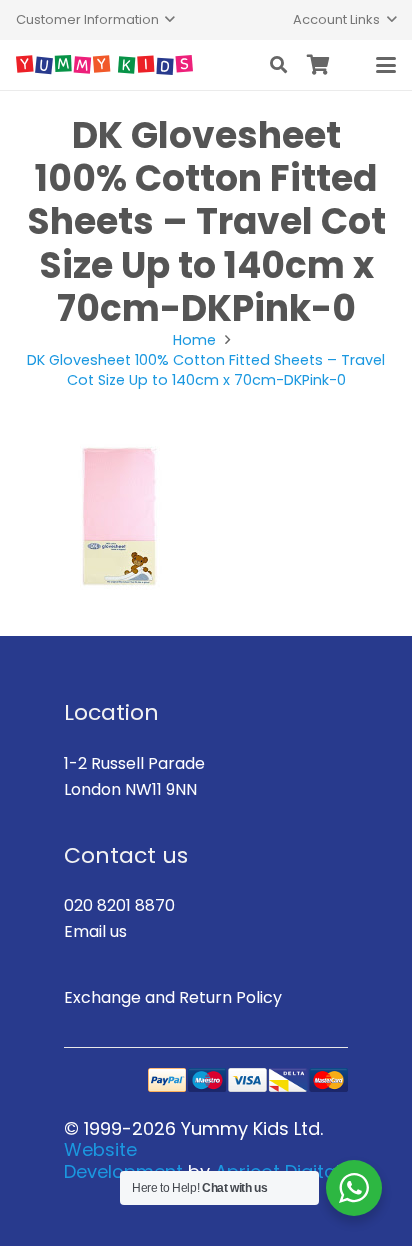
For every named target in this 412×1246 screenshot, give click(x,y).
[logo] (104, 65)
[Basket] (319, 65)
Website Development (123, 1160)
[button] (95, 20)
